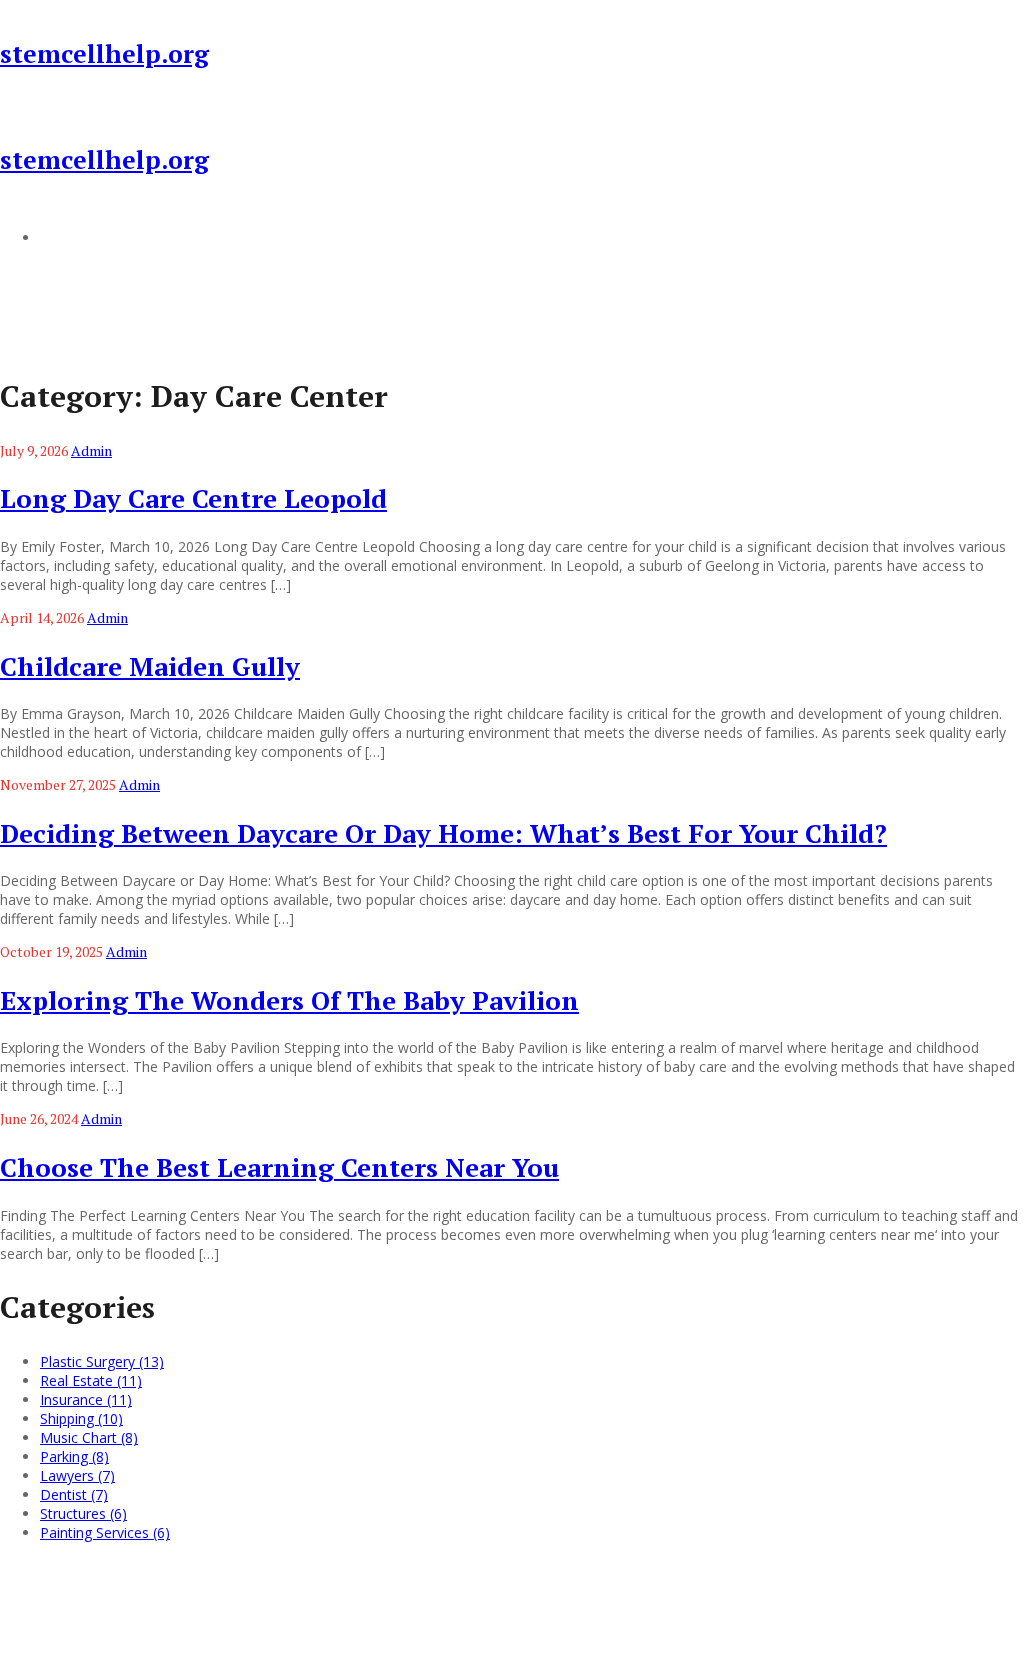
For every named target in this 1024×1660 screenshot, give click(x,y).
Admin (91, 450)
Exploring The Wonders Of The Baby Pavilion (289, 1000)
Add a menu (80, 237)
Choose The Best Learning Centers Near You (279, 1167)
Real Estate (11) (91, 1380)
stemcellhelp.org (104, 53)
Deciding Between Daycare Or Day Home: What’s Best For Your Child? (443, 833)
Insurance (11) (86, 1399)
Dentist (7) (74, 1494)
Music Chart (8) (89, 1437)
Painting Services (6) (105, 1532)
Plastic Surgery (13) (102, 1361)
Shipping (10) (81, 1418)
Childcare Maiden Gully (150, 666)
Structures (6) (83, 1513)
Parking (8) (74, 1456)
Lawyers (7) (77, 1475)
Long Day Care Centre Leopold (193, 498)
